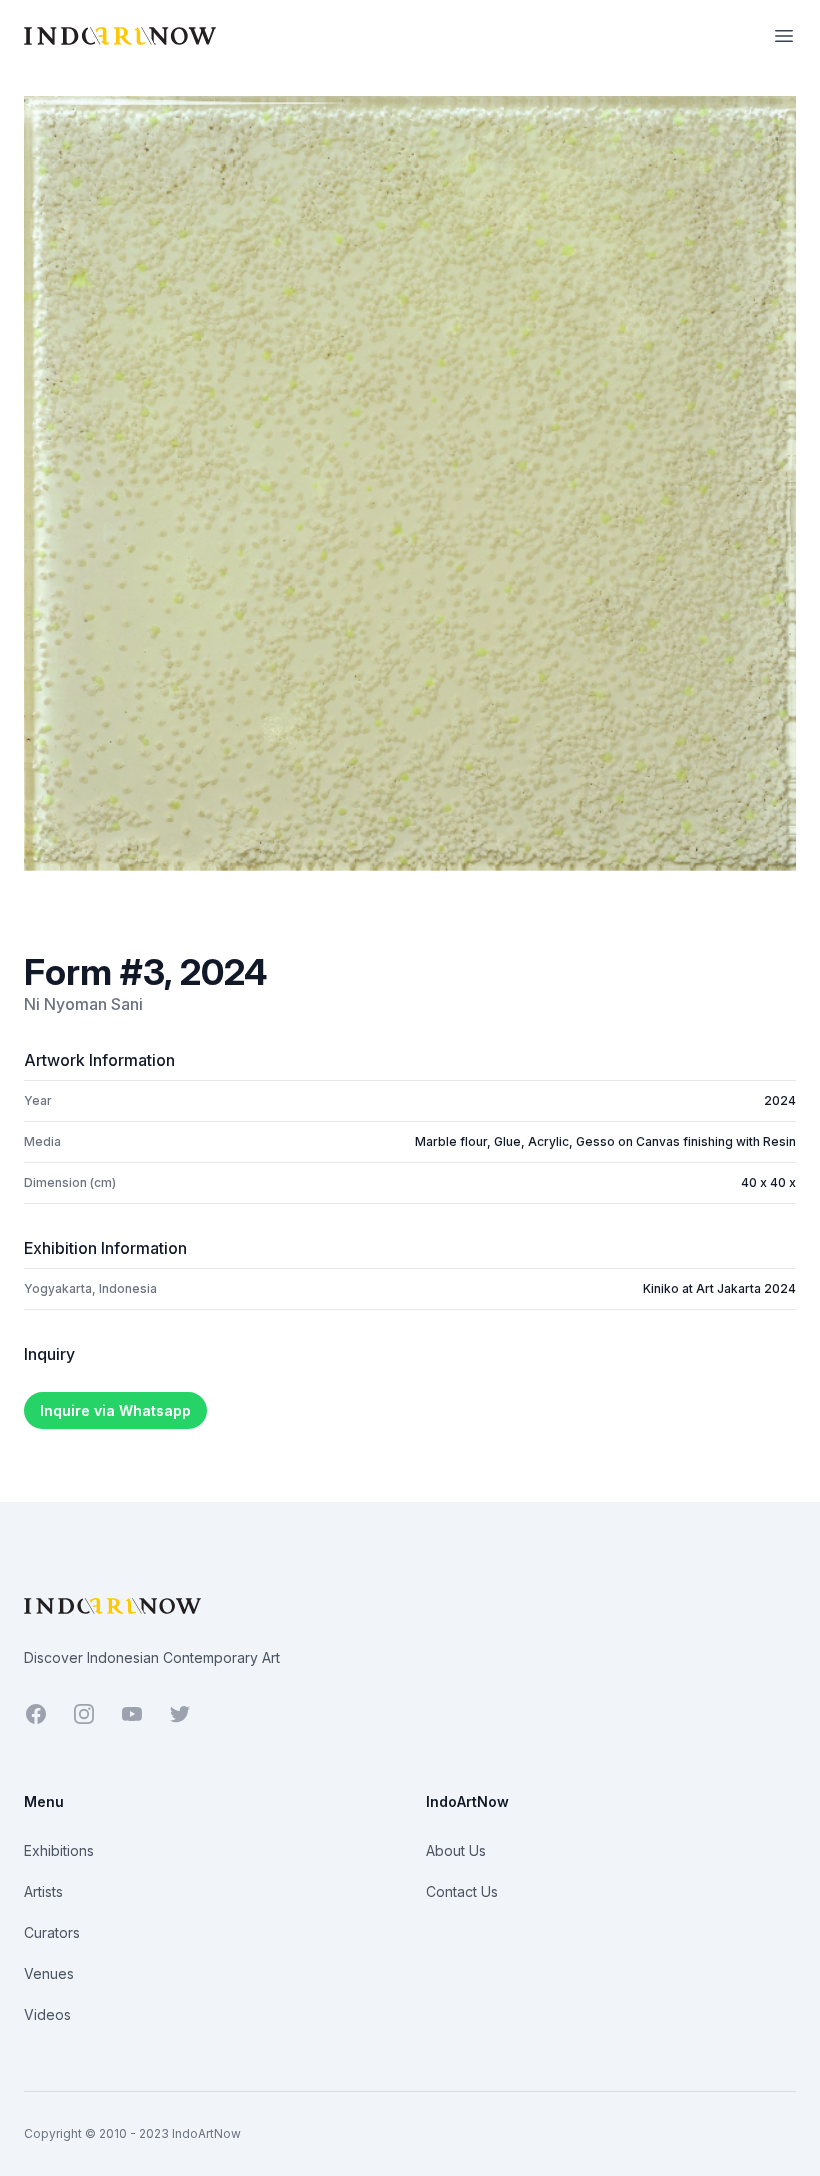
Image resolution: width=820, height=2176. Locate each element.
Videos (47, 2014)
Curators (52, 1932)
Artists (43, 1891)
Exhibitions (59, 1850)
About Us (456, 1850)
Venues (49, 1973)
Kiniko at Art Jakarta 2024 (719, 1288)
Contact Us (462, 1891)
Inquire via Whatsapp (115, 1410)
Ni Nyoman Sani (83, 1004)
